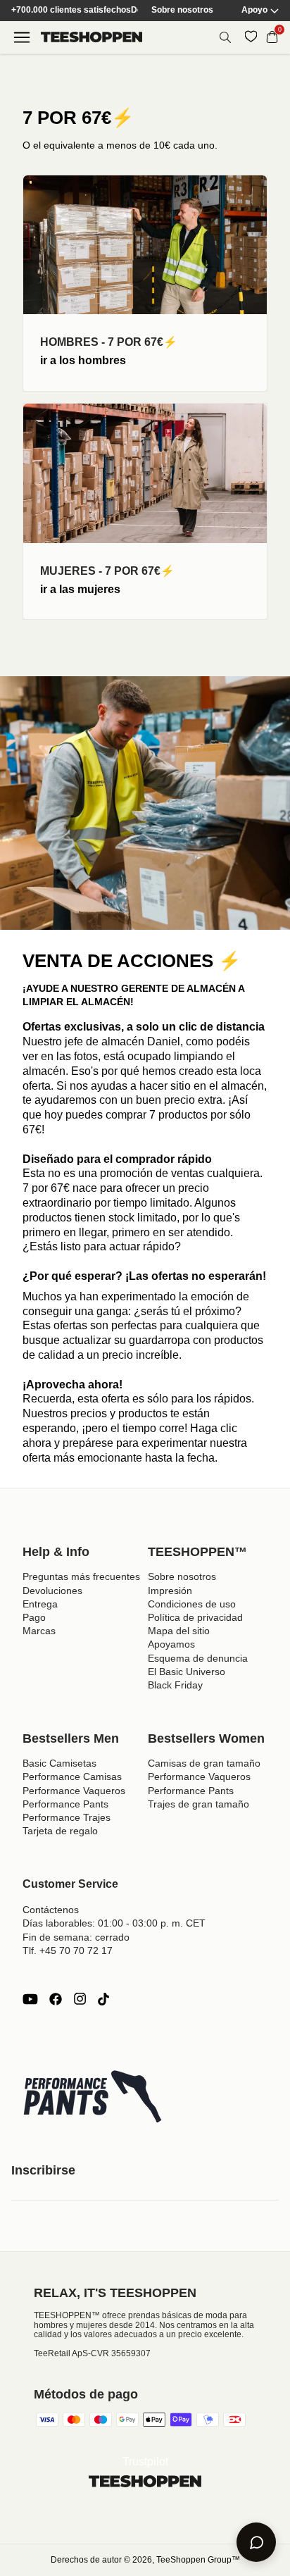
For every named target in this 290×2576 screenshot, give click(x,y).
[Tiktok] (103, 1999)
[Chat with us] (256, 2542)
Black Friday (175, 1685)
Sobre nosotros (182, 10)
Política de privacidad (195, 1617)
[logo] (92, 37)
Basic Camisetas (59, 1763)
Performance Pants (65, 1804)
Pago (34, 1617)
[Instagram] (80, 1999)
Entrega (40, 1604)
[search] (225, 37)
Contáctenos (51, 1910)
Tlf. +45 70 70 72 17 (68, 1950)
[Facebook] (56, 1999)
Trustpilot (145, 2462)
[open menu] (22, 37)
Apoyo (254, 10)
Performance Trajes (67, 1817)
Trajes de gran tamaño (198, 1804)
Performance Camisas (72, 1777)
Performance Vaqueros (74, 1791)
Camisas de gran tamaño (204, 1763)
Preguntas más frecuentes (81, 1576)
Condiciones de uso (192, 1604)
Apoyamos (171, 1644)
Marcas (39, 1631)
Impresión (170, 1591)
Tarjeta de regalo (60, 1831)
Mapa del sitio (179, 1631)
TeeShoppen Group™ (198, 2560)
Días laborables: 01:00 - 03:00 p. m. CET (114, 1923)
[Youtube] (30, 1999)
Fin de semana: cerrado (76, 1937)
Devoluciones (52, 1591)
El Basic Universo (187, 1672)
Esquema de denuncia (198, 1658)
